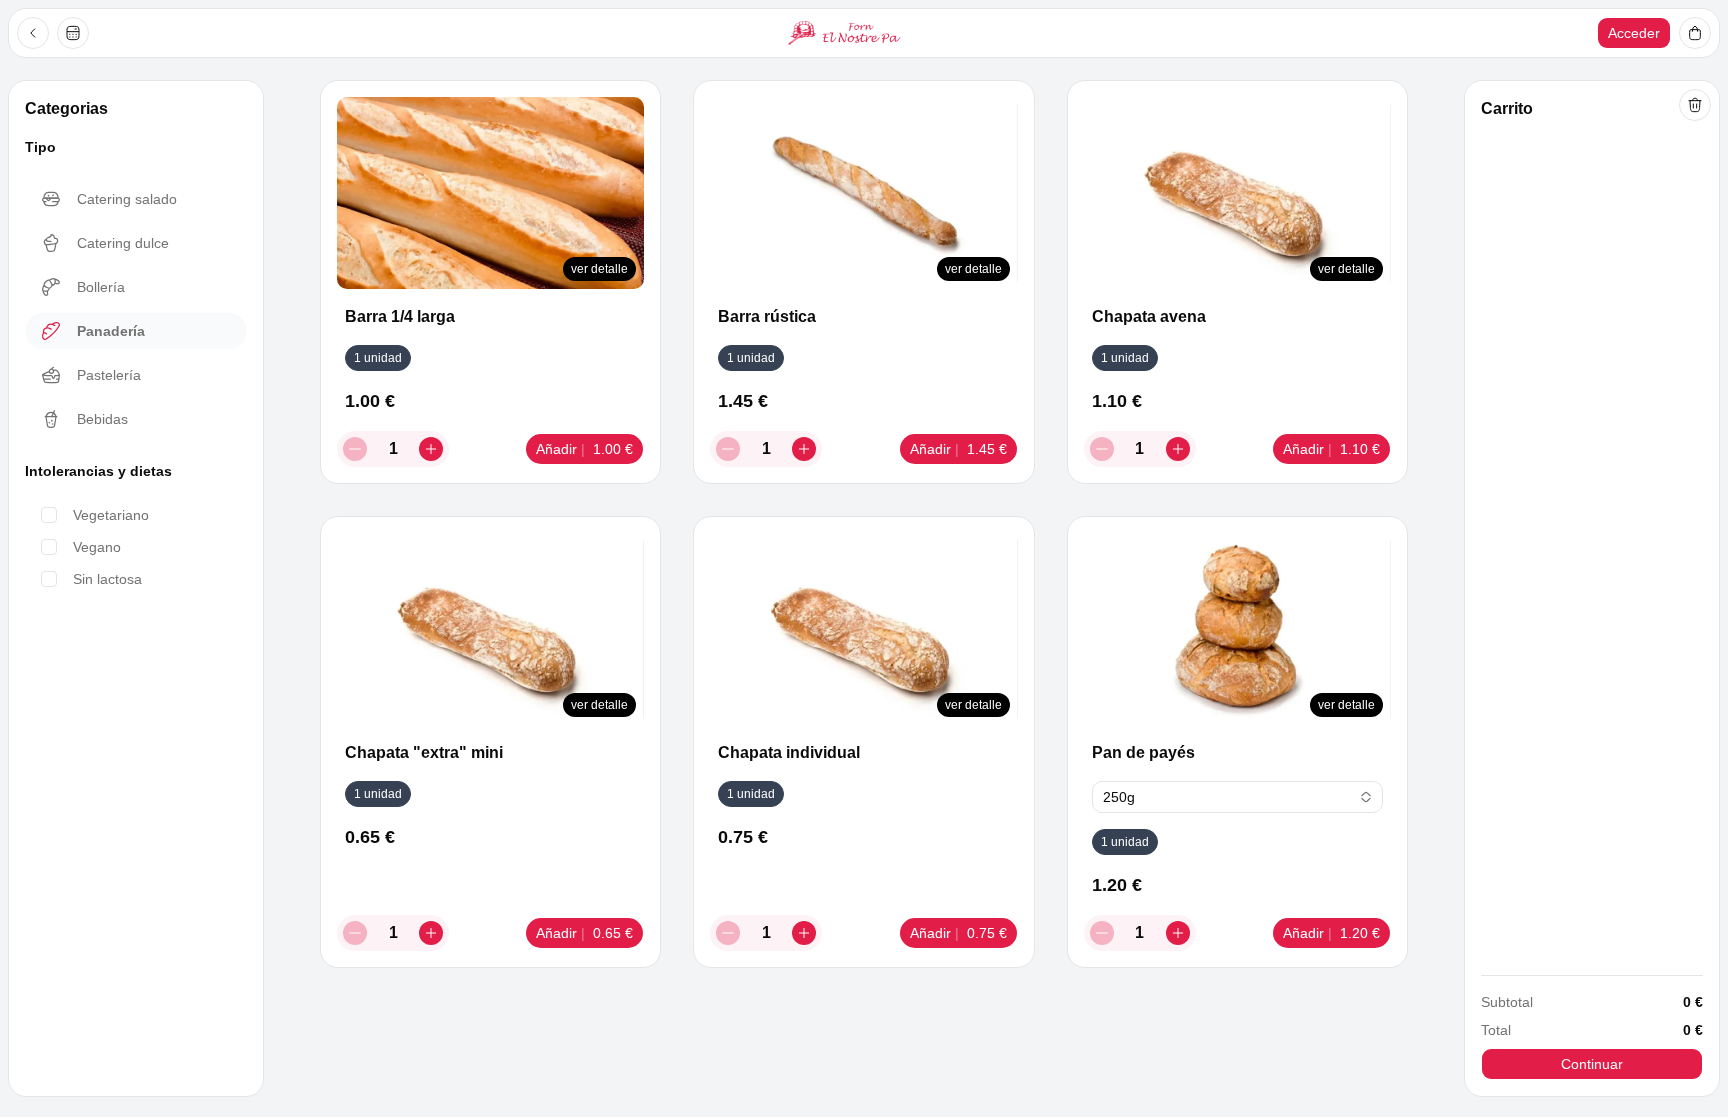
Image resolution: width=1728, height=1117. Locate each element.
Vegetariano (111, 515)
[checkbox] (49, 515)
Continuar (1592, 1064)
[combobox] (1237, 797)
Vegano (97, 547)
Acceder (1634, 33)
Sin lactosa (107, 579)
